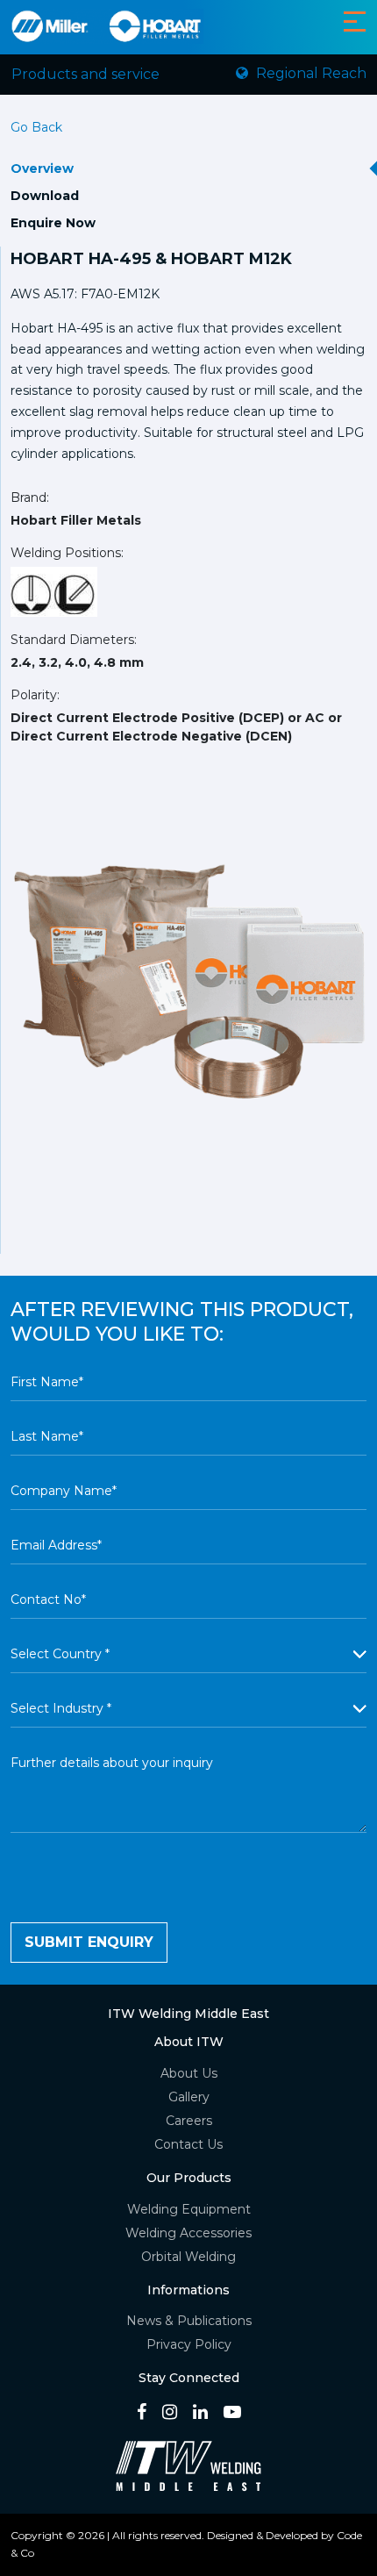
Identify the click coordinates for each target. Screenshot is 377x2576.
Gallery (189, 2097)
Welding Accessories (188, 2233)
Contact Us (188, 2144)
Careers (189, 2121)
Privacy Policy (189, 2344)
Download (45, 196)
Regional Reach (309, 73)
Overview (42, 168)
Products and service (85, 74)
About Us (189, 2073)
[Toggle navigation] (355, 21)
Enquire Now (53, 223)
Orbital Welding (188, 2257)
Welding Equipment (189, 2209)
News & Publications (189, 2321)
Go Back (36, 127)
